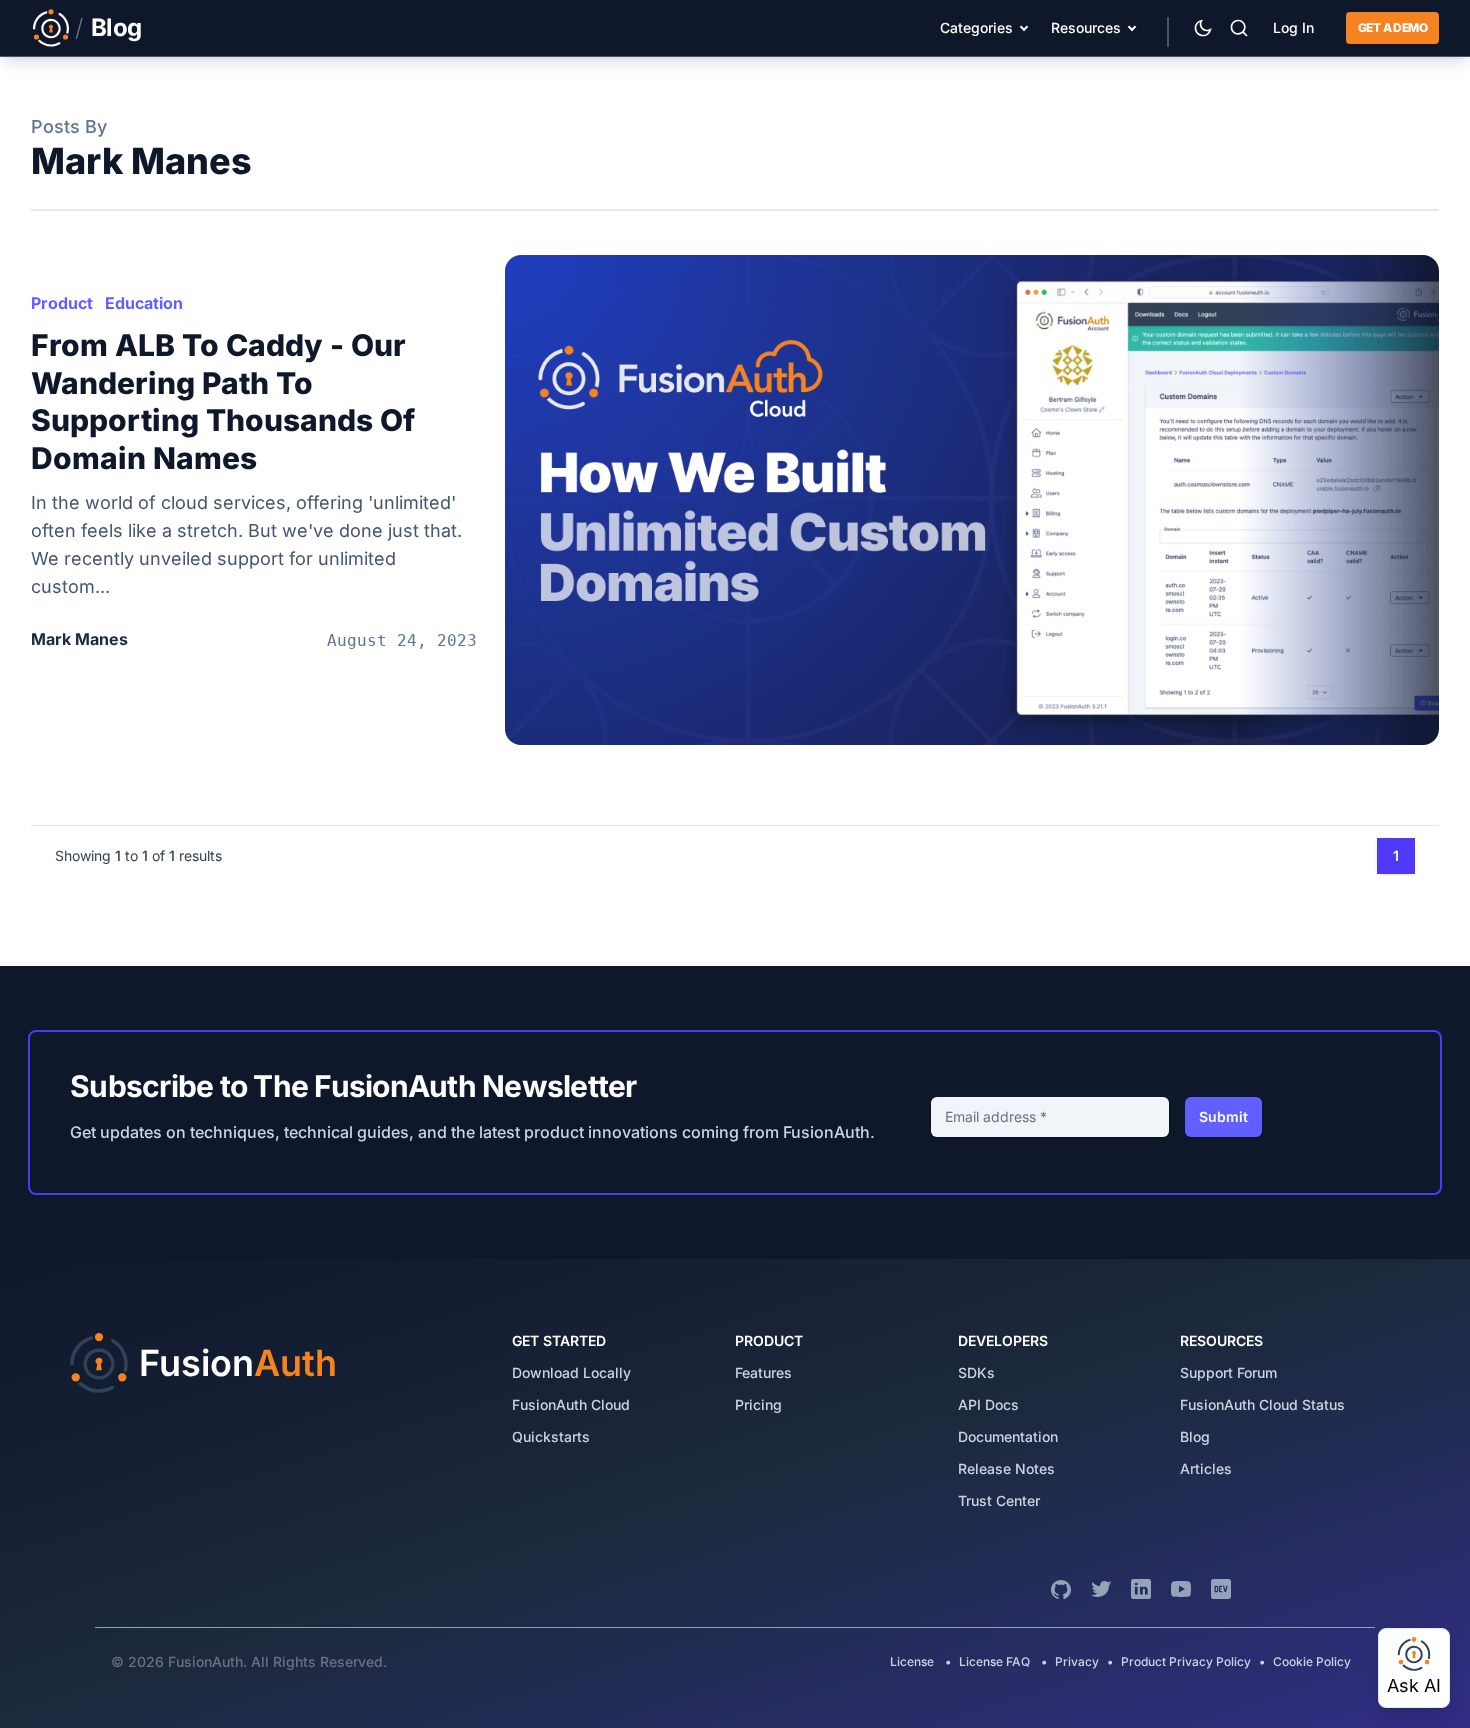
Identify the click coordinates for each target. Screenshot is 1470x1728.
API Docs (988, 1404)
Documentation (1008, 1436)
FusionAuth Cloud (571, 1404)
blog (1195, 1436)
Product (62, 303)
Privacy (1077, 1661)
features (763, 1372)
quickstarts (551, 1436)
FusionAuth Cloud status (1262, 1404)
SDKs (976, 1372)
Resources (1086, 27)
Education (144, 303)
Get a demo (1392, 27)
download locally (571, 1372)
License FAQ (994, 1661)
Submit (1223, 1116)
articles (1206, 1468)
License (913, 1661)
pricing (758, 1404)
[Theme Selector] (1203, 28)
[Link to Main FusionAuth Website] (51, 28)
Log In (1293, 27)
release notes (1006, 1468)
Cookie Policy (1312, 1661)
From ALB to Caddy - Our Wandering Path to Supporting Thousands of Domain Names (223, 401)
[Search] (1239, 28)
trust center (999, 1500)
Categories (976, 27)
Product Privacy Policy (1186, 1661)
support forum (1228, 1372)
